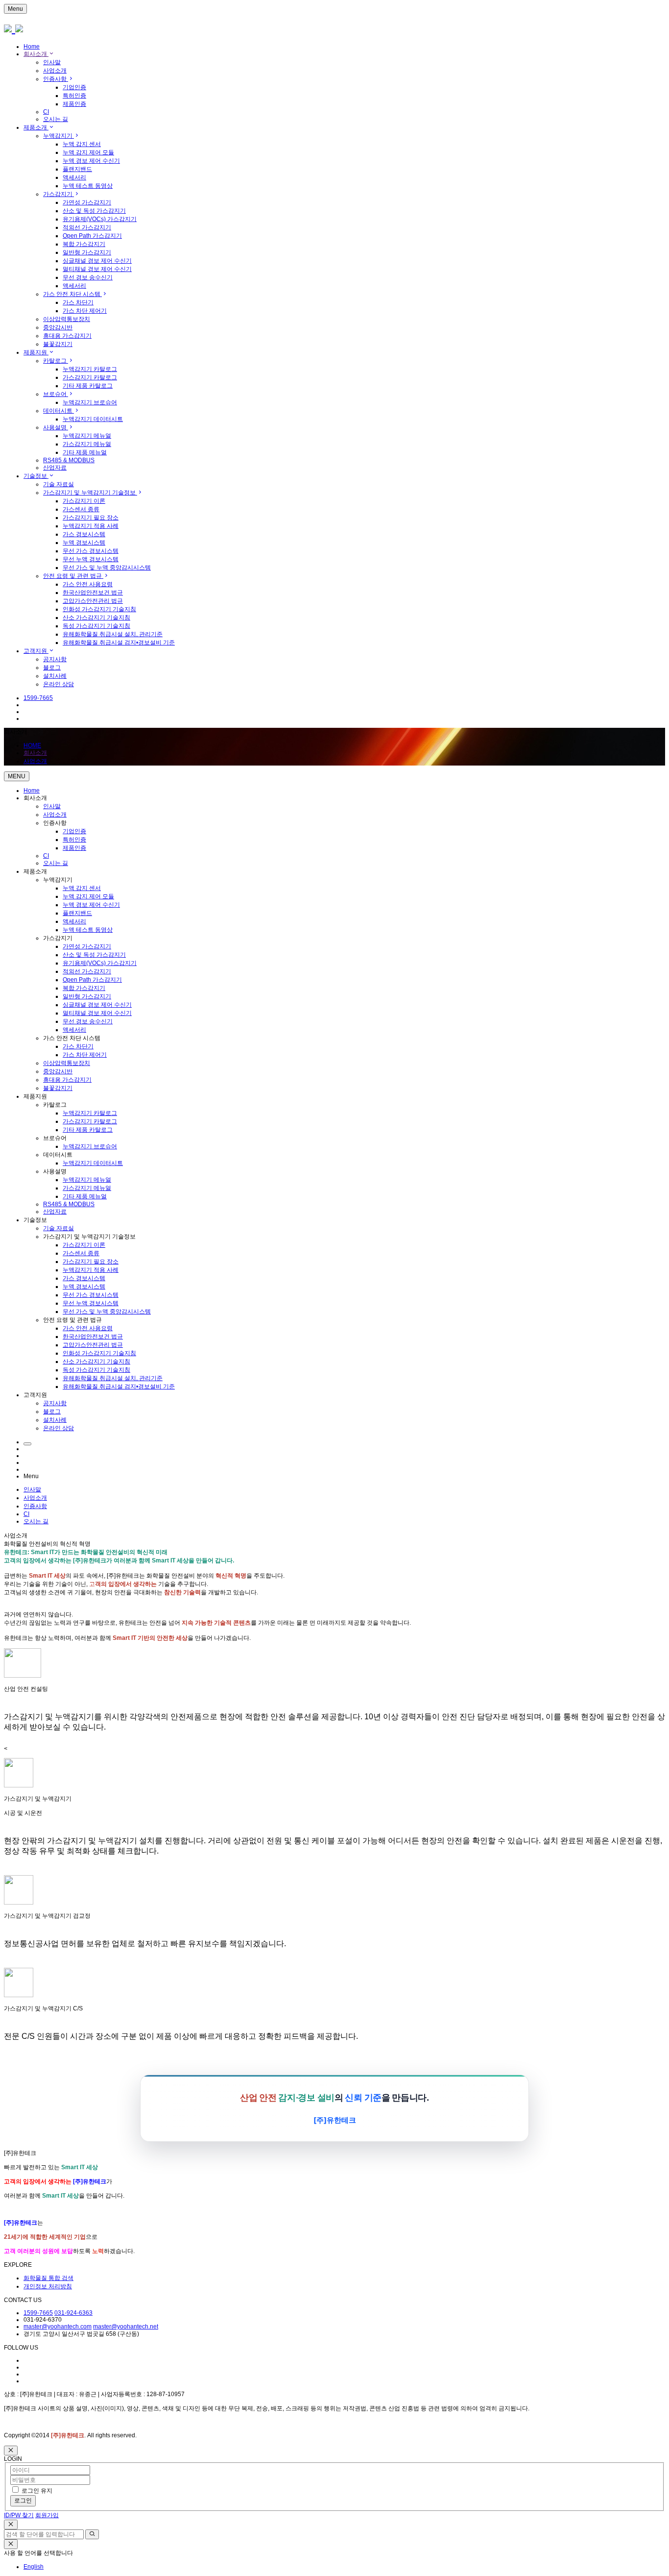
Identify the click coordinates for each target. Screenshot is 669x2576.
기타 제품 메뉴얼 (85, 452)
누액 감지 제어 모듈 (88, 152)
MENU (17, 776)
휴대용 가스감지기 (67, 336)
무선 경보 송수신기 (88, 277)
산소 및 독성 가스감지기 (94, 211)
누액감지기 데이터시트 (93, 419)
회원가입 (47, 2515)
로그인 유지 (37, 2491)
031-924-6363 (73, 2313)
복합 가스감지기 (84, 244)
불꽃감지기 (58, 344)
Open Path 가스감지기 (92, 236)
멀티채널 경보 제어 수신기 (97, 269)
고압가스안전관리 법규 (93, 601)
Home (32, 47)
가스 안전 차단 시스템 (72, 294)
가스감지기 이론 (84, 501)
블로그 (52, 668)
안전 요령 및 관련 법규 (73, 576)
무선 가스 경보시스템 (91, 551)
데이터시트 (59, 411)
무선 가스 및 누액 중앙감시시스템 (107, 568)
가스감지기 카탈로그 (90, 377)
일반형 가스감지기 (87, 252)
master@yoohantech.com (58, 2327)
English (34, 2567)
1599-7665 (38, 2313)
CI (46, 112)
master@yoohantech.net (126, 2327)
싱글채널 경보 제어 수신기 (97, 261)
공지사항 (55, 659)
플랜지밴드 (77, 169)
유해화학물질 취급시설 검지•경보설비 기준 (119, 643)
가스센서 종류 (81, 509)
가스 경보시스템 (84, 534)
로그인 (23, 2501)
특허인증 (74, 96)
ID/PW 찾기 (19, 2515)
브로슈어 (56, 394)
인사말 (52, 62)
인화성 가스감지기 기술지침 (99, 609)
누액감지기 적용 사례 (91, 526)
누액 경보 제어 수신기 (91, 161)
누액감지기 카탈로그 (90, 369)
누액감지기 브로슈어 (90, 402)
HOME (32, 745)
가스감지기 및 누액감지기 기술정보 (90, 493)
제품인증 (74, 104)
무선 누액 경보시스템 (91, 559)
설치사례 (55, 676)
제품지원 (36, 352)
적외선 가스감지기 (87, 227)
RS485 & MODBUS (69, 460)
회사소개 (36, 54)
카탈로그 (56, 361)
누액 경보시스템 (84, 543)
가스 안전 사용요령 (88, 584)
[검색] (92, 2534)
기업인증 (74, 87)
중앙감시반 (58, 327)
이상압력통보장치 (67, 319)
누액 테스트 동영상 (88, 186)
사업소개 (55, 71)
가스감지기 (59, 194)
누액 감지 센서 (82, 144)
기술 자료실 (59, 484)
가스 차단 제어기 (85, 311)
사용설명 (56, 427)
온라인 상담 (59, 684)
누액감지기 (59, 136)
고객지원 (36, 651)
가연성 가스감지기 (87, 202)
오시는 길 (56, 119)
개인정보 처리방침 (48, 2286)
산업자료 (55, 468)
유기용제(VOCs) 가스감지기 (100, 219)
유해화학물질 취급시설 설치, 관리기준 (113, 634)
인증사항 (56, 79)
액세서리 (74, 177)
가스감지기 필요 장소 (91, 518)
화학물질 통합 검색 (48, 2278)
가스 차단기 (78, 302)
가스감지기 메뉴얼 (87, 444)
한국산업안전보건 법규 (93, 593)
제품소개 (36, 127)
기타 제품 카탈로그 (88, 386)
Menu (15, 9)
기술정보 (36, 476)
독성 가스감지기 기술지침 (96, 626)
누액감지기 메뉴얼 (87, 436)
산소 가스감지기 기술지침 (96, 618)
